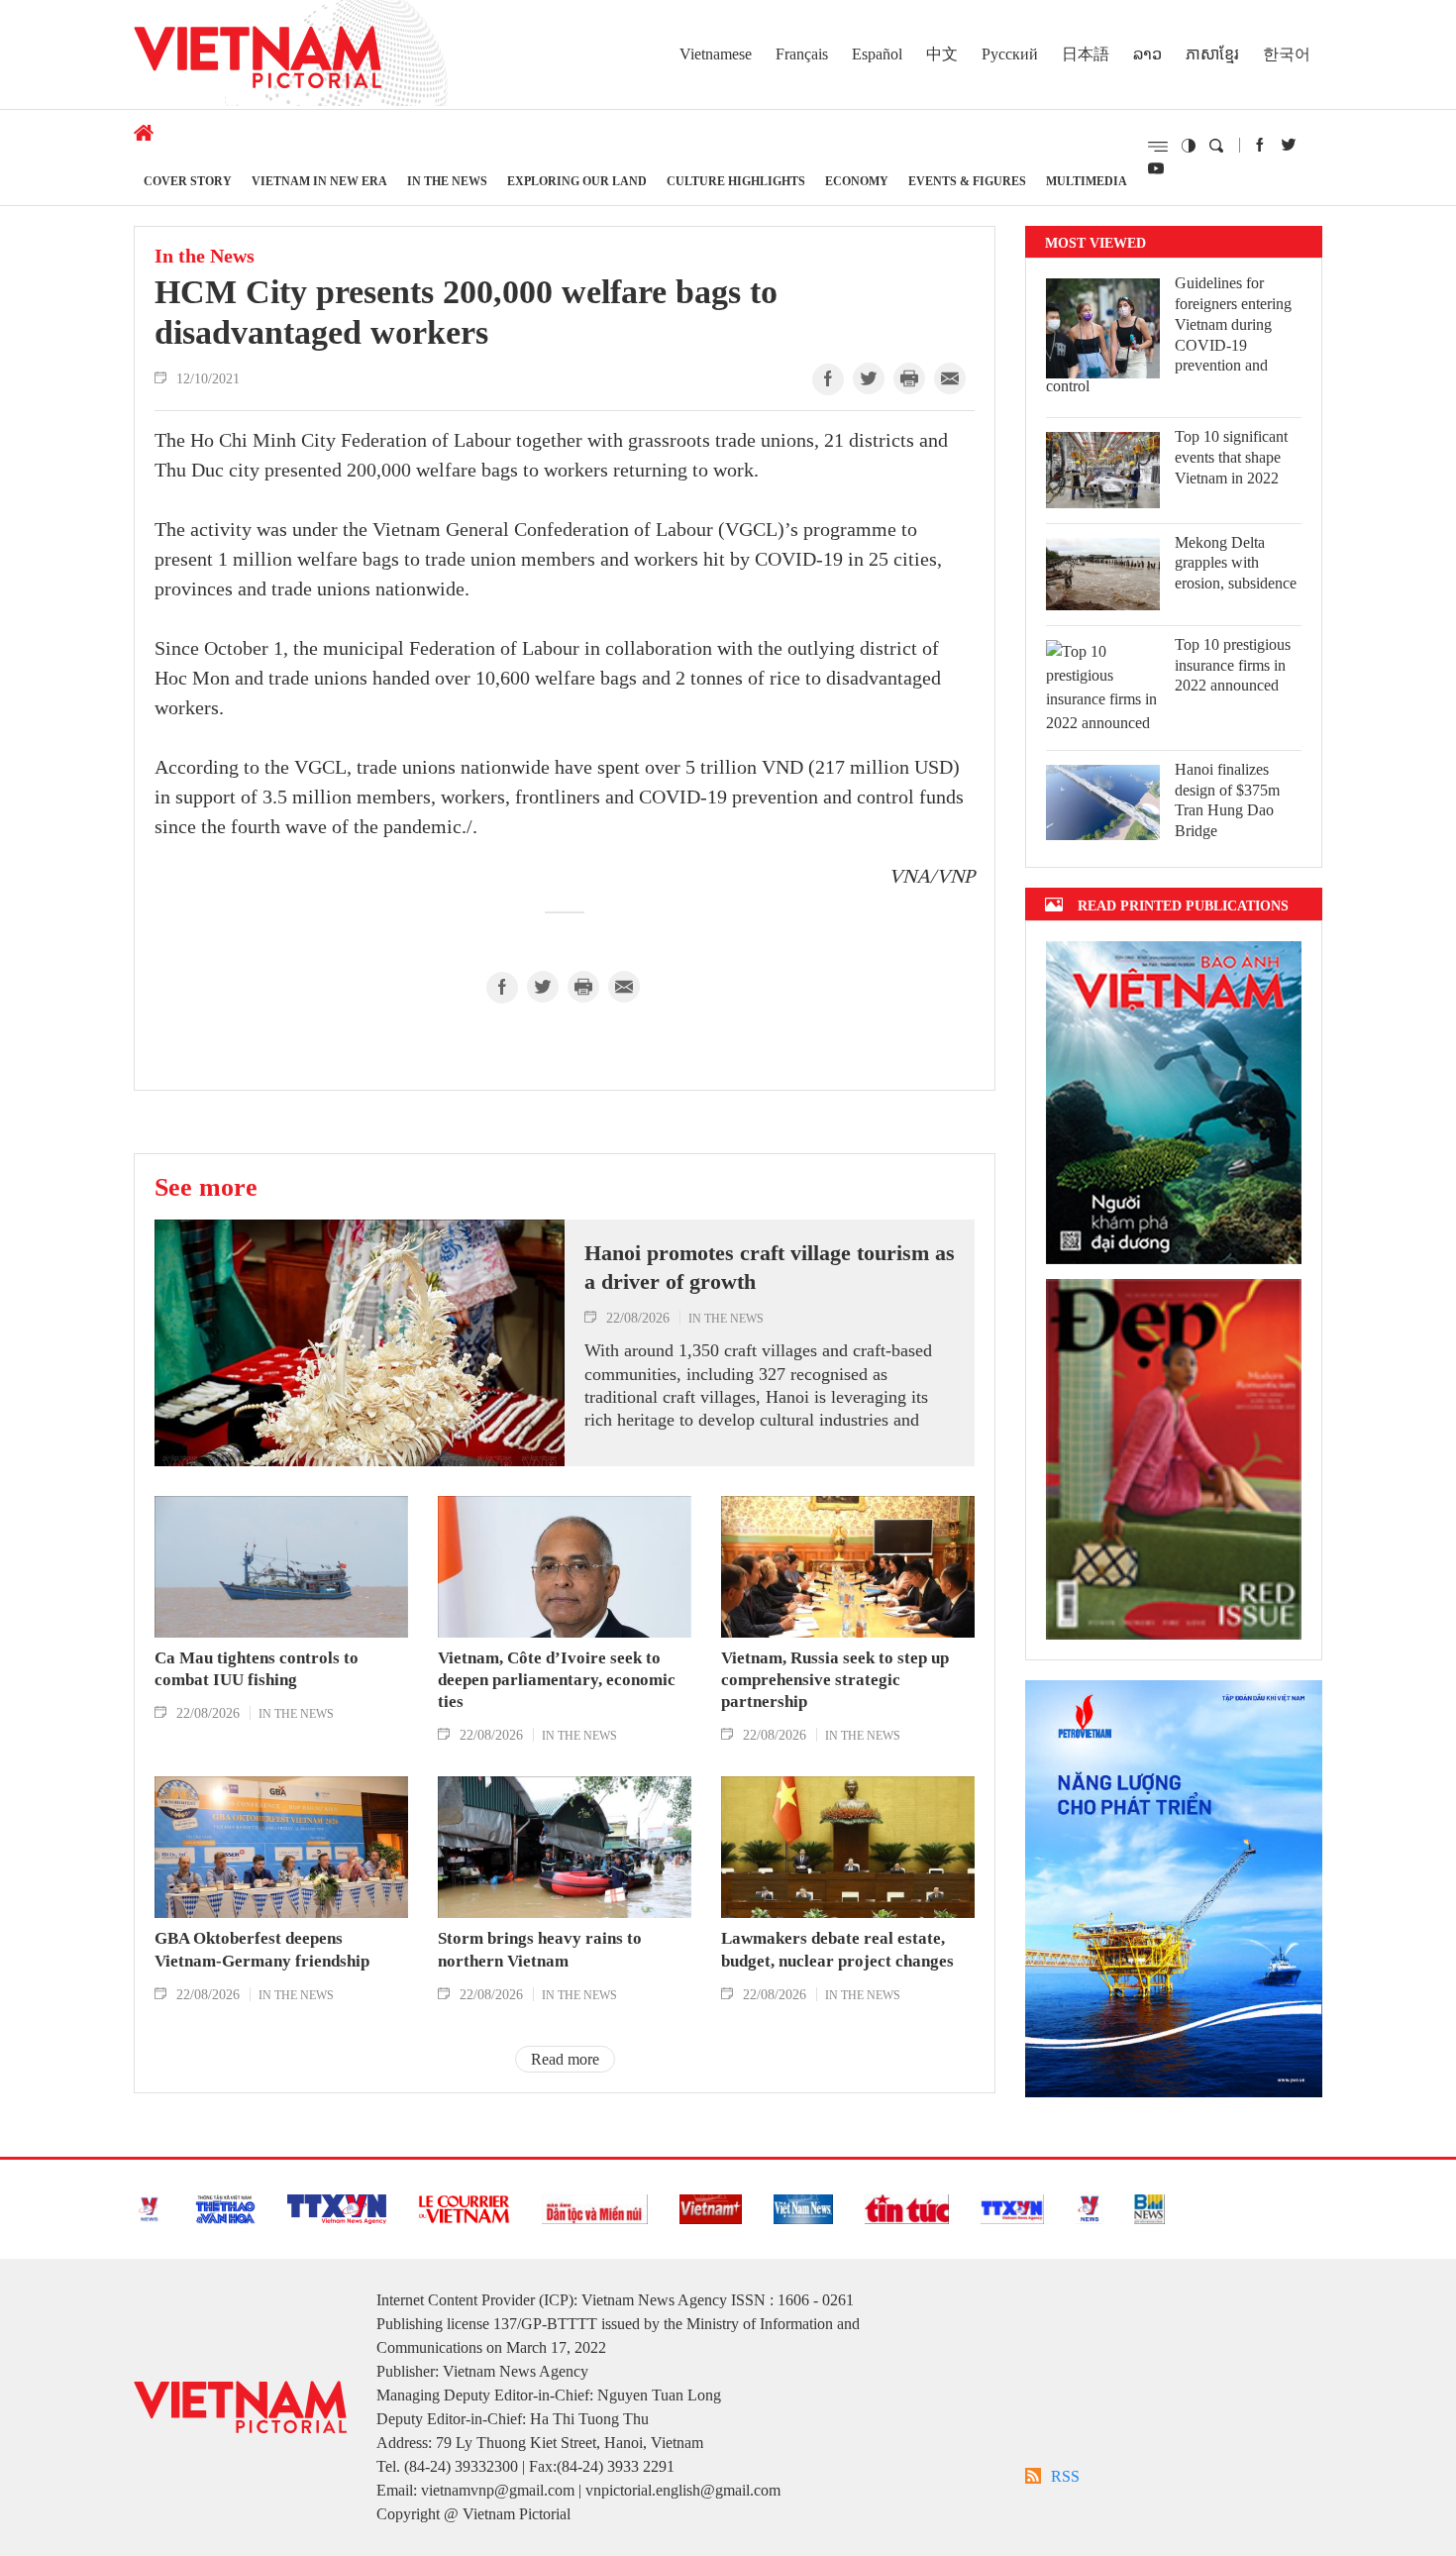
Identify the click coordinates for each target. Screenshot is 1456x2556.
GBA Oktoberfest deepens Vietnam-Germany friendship (262, 1949)
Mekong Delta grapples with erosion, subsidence (1236, 563)
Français (802, 54)
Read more (565, 2059)
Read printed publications (1183, 905)
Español (877, 54)
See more (206, 1187)
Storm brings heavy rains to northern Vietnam (540, 1949)
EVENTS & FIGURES (967, 181)
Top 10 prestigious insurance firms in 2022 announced (1233, 665)
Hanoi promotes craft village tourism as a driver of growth (770, 1267)
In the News (447, 181)
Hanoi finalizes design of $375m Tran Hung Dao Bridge (1227, 800)
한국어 (1287, 54)
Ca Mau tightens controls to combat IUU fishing (257, 1669)
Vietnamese (716, 54)
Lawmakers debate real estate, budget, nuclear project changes (837, 1949)
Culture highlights (736, 181)
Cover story (188, 181)
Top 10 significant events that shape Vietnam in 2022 (1231, 457)
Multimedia (1087, 181)
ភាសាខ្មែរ (1212, 54)
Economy (857, 181)
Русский (1010, 54)
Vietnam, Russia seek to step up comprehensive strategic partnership (835, 1680)
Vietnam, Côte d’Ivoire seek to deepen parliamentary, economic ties (557, 1680)
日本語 (1086, 54)
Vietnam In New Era (319, 181)
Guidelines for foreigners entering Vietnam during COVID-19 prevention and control (1169, 334)
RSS (1065, 2476)
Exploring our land (577, 181)
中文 (942, 54)
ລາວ (1147, 54)
